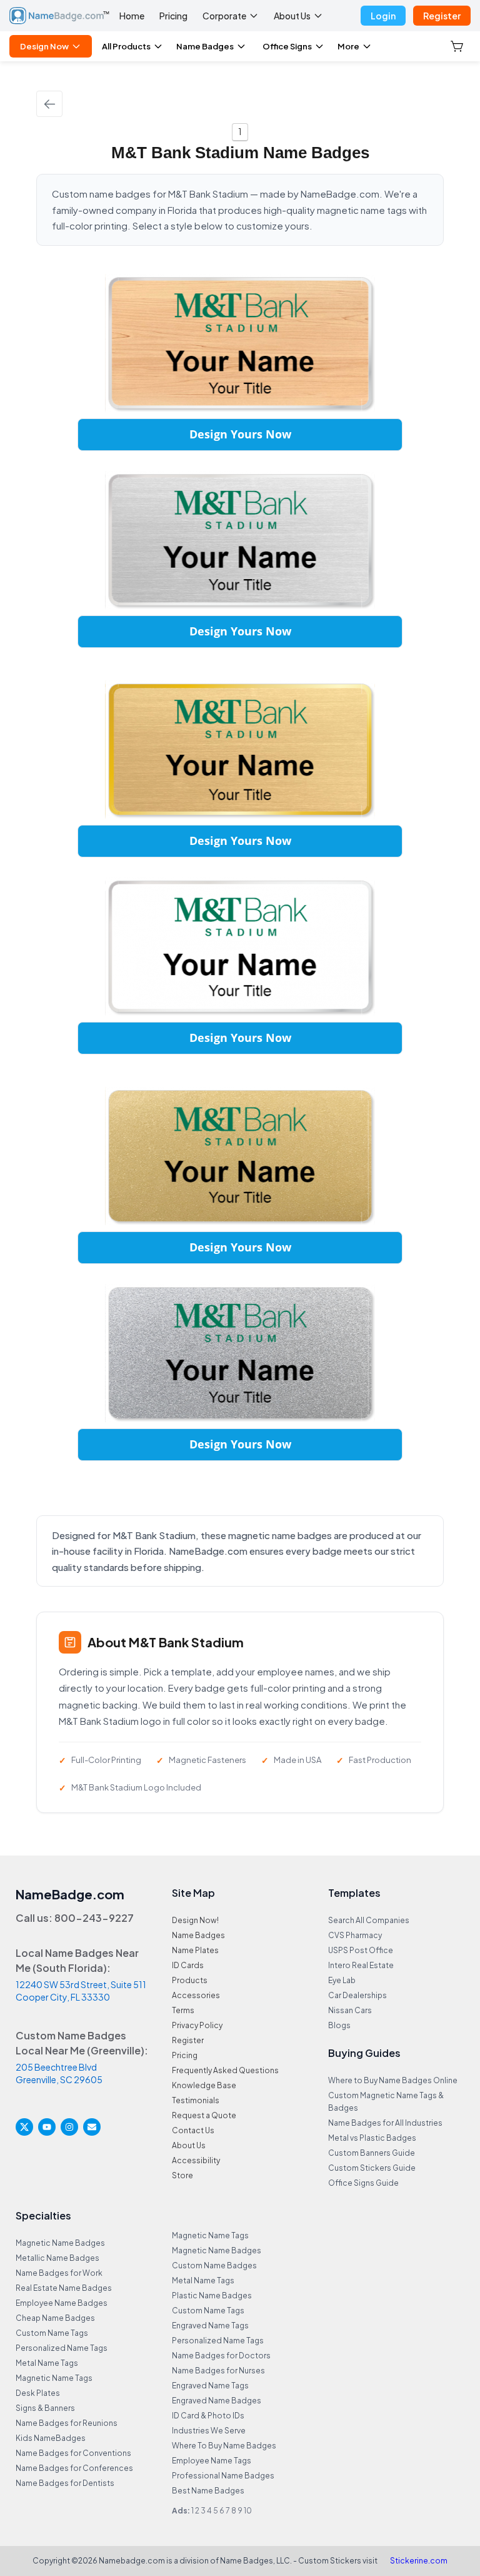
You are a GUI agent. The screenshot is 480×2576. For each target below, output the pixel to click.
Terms (183, 2010)
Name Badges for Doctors (221, 2356)
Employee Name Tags (212, 2461)
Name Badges (205, 46)
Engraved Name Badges (217, 2401)
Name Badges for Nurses (218, 2371)
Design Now (44, 46)
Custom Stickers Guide (372, 2168)
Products (190, 1980)
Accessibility (196, 2160)
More (348, 46)
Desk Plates (38, 2393)
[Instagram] (69, 2127)
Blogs (339, 2025)
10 (248, 2511)
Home (132, 16)
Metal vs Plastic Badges (372, 2138)
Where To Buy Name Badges (224, 2446)
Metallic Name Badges (57, 2258)
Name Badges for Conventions (73, 2453)
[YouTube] (47, 2127)
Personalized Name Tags (62, 2348)
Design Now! (195, 1920)
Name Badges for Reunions (67, 2423)
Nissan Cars (350, 2010)
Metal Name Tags (47, 2363)
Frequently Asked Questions (225, 2070)
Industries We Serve (209, 2431)
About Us (292, 16)
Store (182, 2175)
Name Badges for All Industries (385, 2123)
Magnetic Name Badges (60, 2243)
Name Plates (195, 1950)
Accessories (196, 1995)
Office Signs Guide (363, 2183)
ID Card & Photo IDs (208, 2416)
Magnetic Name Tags (54, 2378)
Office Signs (287, 46)
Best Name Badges (208, 2491)
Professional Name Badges (223, 2476)
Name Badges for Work (59, 2273)
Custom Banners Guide (372, 2153)
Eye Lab (342, 1980)
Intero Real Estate (361, 1965)
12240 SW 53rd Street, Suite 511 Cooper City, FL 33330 (81, 1991)
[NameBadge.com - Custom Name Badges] (59, 16)
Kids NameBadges (51, 2438)
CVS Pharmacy (355, 1935)
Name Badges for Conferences (74, 2468)
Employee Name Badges (62, 2303)
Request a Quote (204, 2115)
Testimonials (196, 2100)
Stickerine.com (419, 2561)
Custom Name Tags (52, 2333)
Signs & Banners (45, 2408)
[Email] (92, 2127)
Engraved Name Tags (210, 2326)
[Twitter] (24, 2127)
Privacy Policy (197, 2025)
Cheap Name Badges (55, 2318)
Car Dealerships (357, 1995)
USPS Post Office (361, 1950)
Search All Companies (369, 1920)
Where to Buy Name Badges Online (393, 2080)
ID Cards (188, 1965)
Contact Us (193, 2130)
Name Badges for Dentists (65, 2483)
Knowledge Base (204, 2085)
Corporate (224, 16)
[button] (458, 46)
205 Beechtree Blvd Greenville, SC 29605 (59, 2073)
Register (442, 16)
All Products (126, 46)
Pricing (173, 16)
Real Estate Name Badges (64, 2288)
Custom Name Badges (214, 2265)
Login (383, 16)
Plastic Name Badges (212, 2296)
